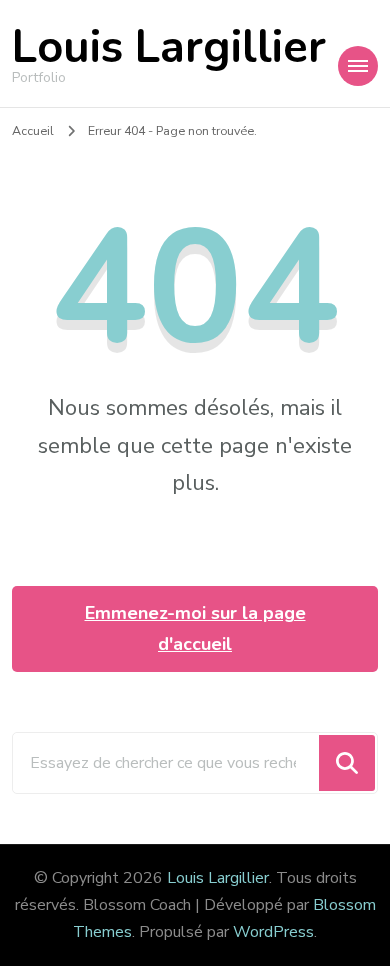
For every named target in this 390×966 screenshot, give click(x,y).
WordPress (273, 932)
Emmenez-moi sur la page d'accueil (195, 628)
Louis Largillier (169, 47)
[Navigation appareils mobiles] (358, 66)
